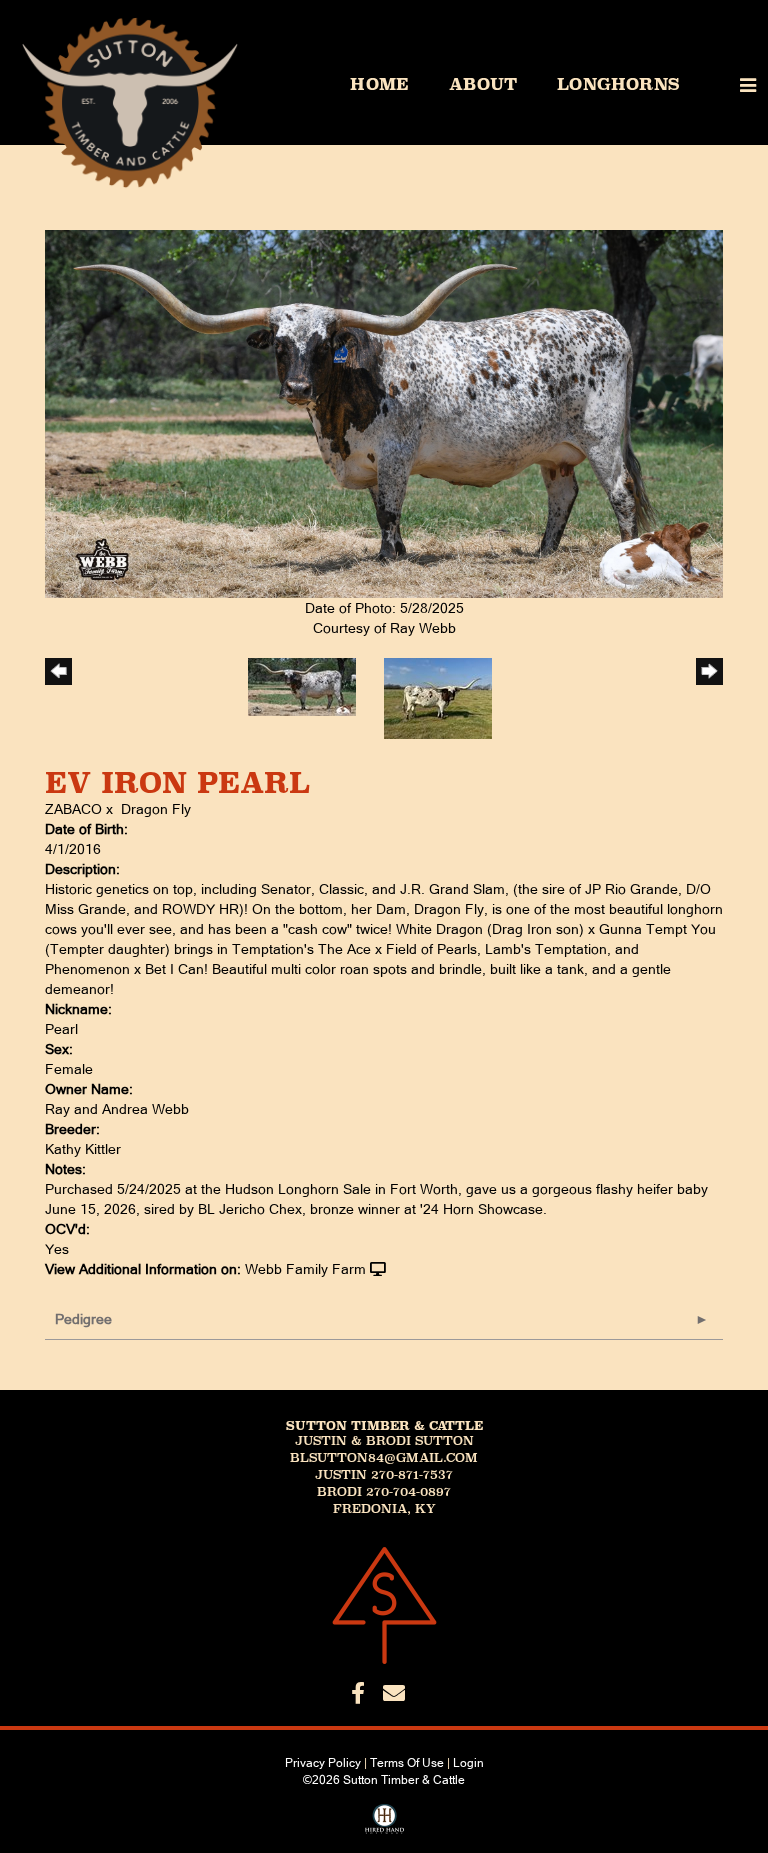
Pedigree (83, 1319)
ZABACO (73, 809)
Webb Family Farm (305, 1269)
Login (468, 1763)
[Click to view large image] (384, 413)
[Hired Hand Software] (384, 1826)
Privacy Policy (323, 1763)
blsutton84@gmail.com (384, 1458)
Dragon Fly (156, 809)
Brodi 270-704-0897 (384, 1492)
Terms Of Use (407, 1763)
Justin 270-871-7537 (384, 1475)
